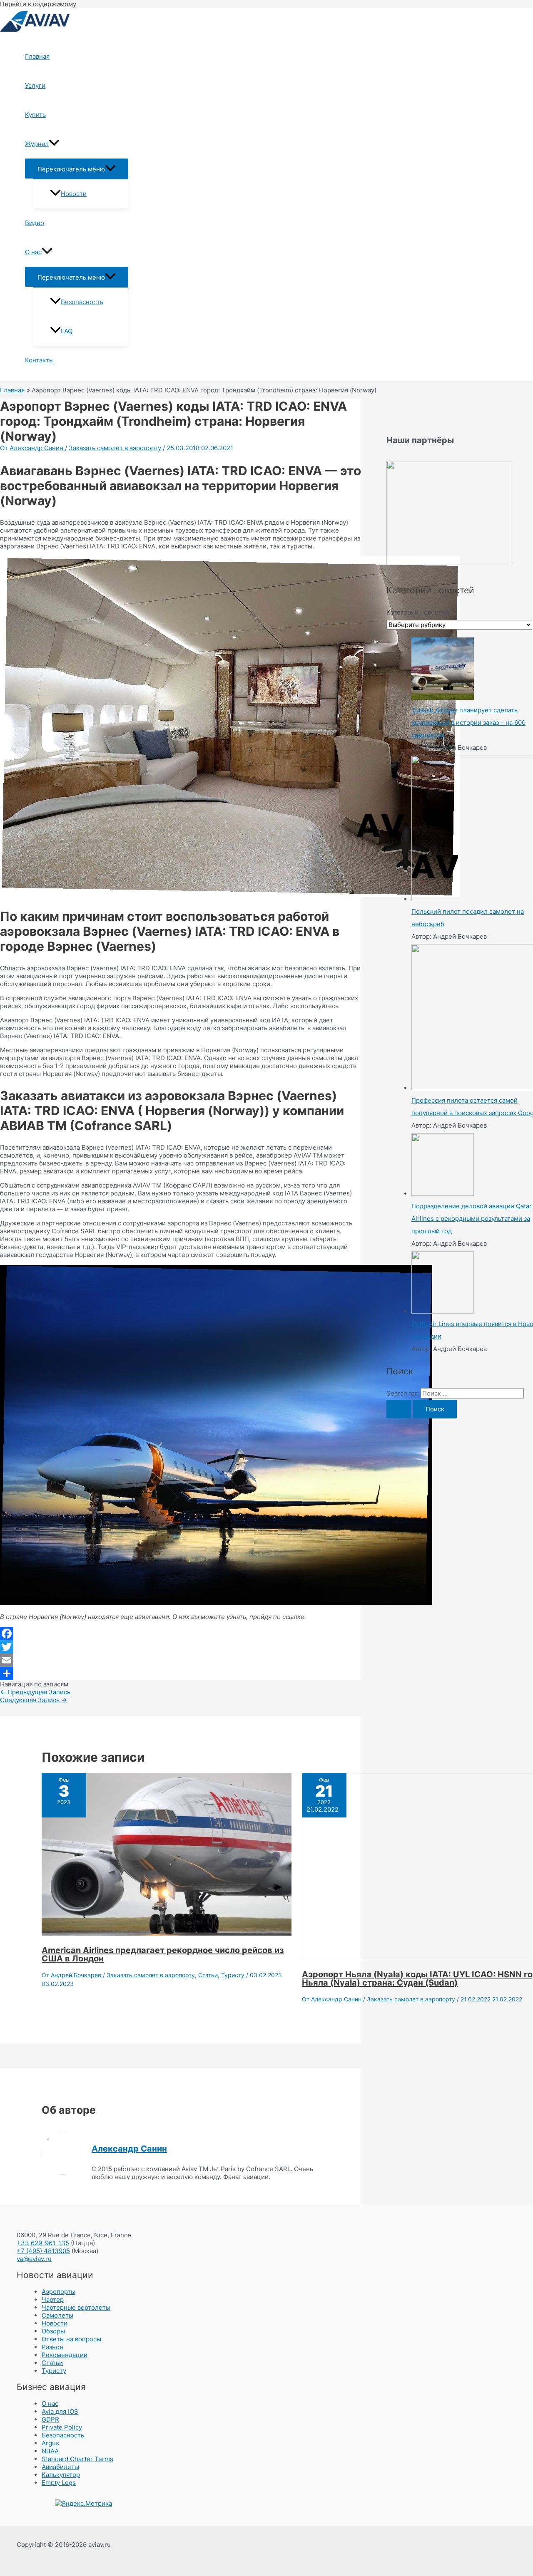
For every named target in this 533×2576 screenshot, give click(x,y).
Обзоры (53, 2331)
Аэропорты (59, 2292)
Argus (50, 2443)
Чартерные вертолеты (76, 2307)
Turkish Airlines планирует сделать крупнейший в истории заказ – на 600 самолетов (468, 723)
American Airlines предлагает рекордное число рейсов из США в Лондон (163, 1954)
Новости (74, 194)
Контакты (39, 360)
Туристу (233, 1975)
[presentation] (54, 144)
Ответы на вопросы (71, 2339)
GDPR (50, 2419)
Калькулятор (61, 2475)
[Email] (181, 1660)
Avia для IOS (60, 2411)
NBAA (50, 2451)
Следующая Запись (34, 1700)
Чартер (53, 2300)
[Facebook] (181, 1634)
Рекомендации (65, 2355)
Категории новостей (418, 612)
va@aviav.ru (34, 2259)
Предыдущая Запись (35, 1692)
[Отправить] (181, 1674)
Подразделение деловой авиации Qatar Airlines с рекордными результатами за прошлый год (472, 1219)
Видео (35, 223)
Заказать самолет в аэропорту (115, 448)
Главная (37, 56)
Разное (52, 2347)
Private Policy (62, 2427)
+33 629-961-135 (43, 2243)
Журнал (37, 144)
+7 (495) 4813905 (43, 2251)
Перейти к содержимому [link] (38, 4)
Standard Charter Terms (77, 2459)
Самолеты (57, 2315)
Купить (35, 115)
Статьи (208, 1975)
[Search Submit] (399, 1409)
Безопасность (82, 302)
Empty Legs (59, 2483)
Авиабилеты (60, 2467)
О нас (33, 252)
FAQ (67, 331)
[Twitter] (181, 1647)
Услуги (35, 86)
